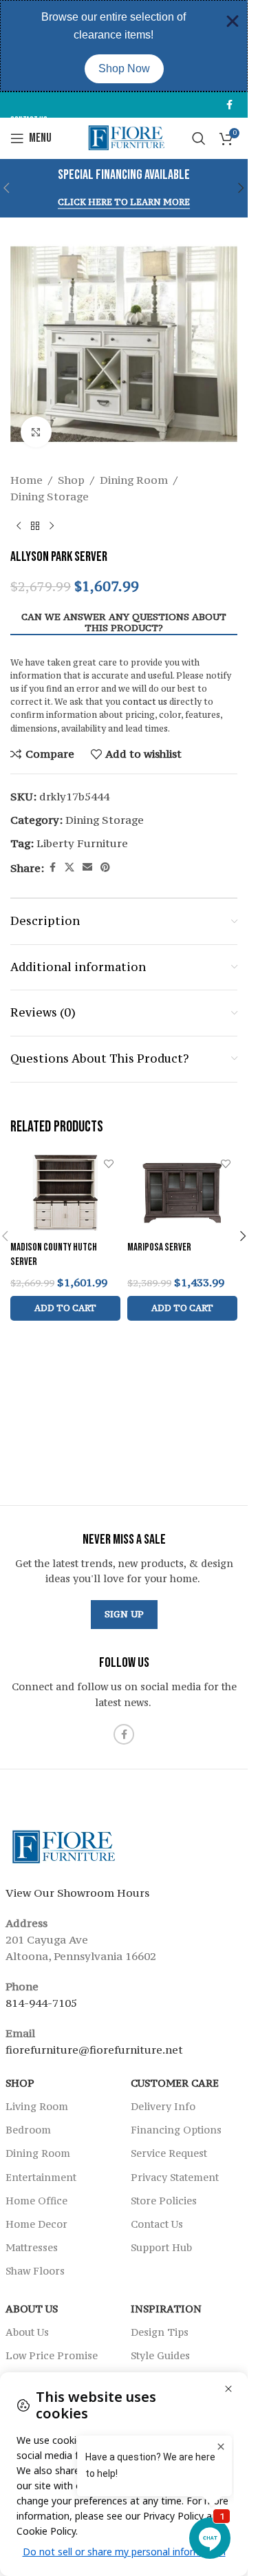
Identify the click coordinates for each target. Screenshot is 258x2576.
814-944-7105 (41, 2003)
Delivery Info (163, 2106)
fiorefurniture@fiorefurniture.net (94, 2050)
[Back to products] (35, 526)
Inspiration (166, 2309)
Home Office (36, 2201)
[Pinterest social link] (105, 867)
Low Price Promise (52, 2355)
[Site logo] (124, 137)
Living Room (37, 2106)
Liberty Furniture (82, 843)
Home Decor (36, 2224)
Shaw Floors (35, 2271)
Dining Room (134, 480)
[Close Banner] (233, 21)
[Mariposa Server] (182, 1193)
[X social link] (69, 867)
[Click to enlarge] (36, 432)
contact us (145, 702)
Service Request (169, 2153)
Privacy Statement (175, 2177)
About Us (32, 2309)
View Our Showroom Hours (77, 1893)
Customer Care (175, 2083)
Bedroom (28, 2130)
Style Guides (160, 2355)
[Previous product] (19, 526)
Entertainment (41, 2177)
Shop (71, 480)
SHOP (20, 2083)
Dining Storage (50, 496)
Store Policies (164, 2201)
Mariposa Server (159, 1247)
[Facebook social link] (229, 105)
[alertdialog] (124, 46)
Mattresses (32, 2247)
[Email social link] (87, 867)
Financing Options (176, 2130)
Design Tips (160, 2332)
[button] (241, 188)
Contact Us (157, 2224)
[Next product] (52, 526)
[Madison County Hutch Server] (65, 1193)
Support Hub (161, 2247)
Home (26, 480)
